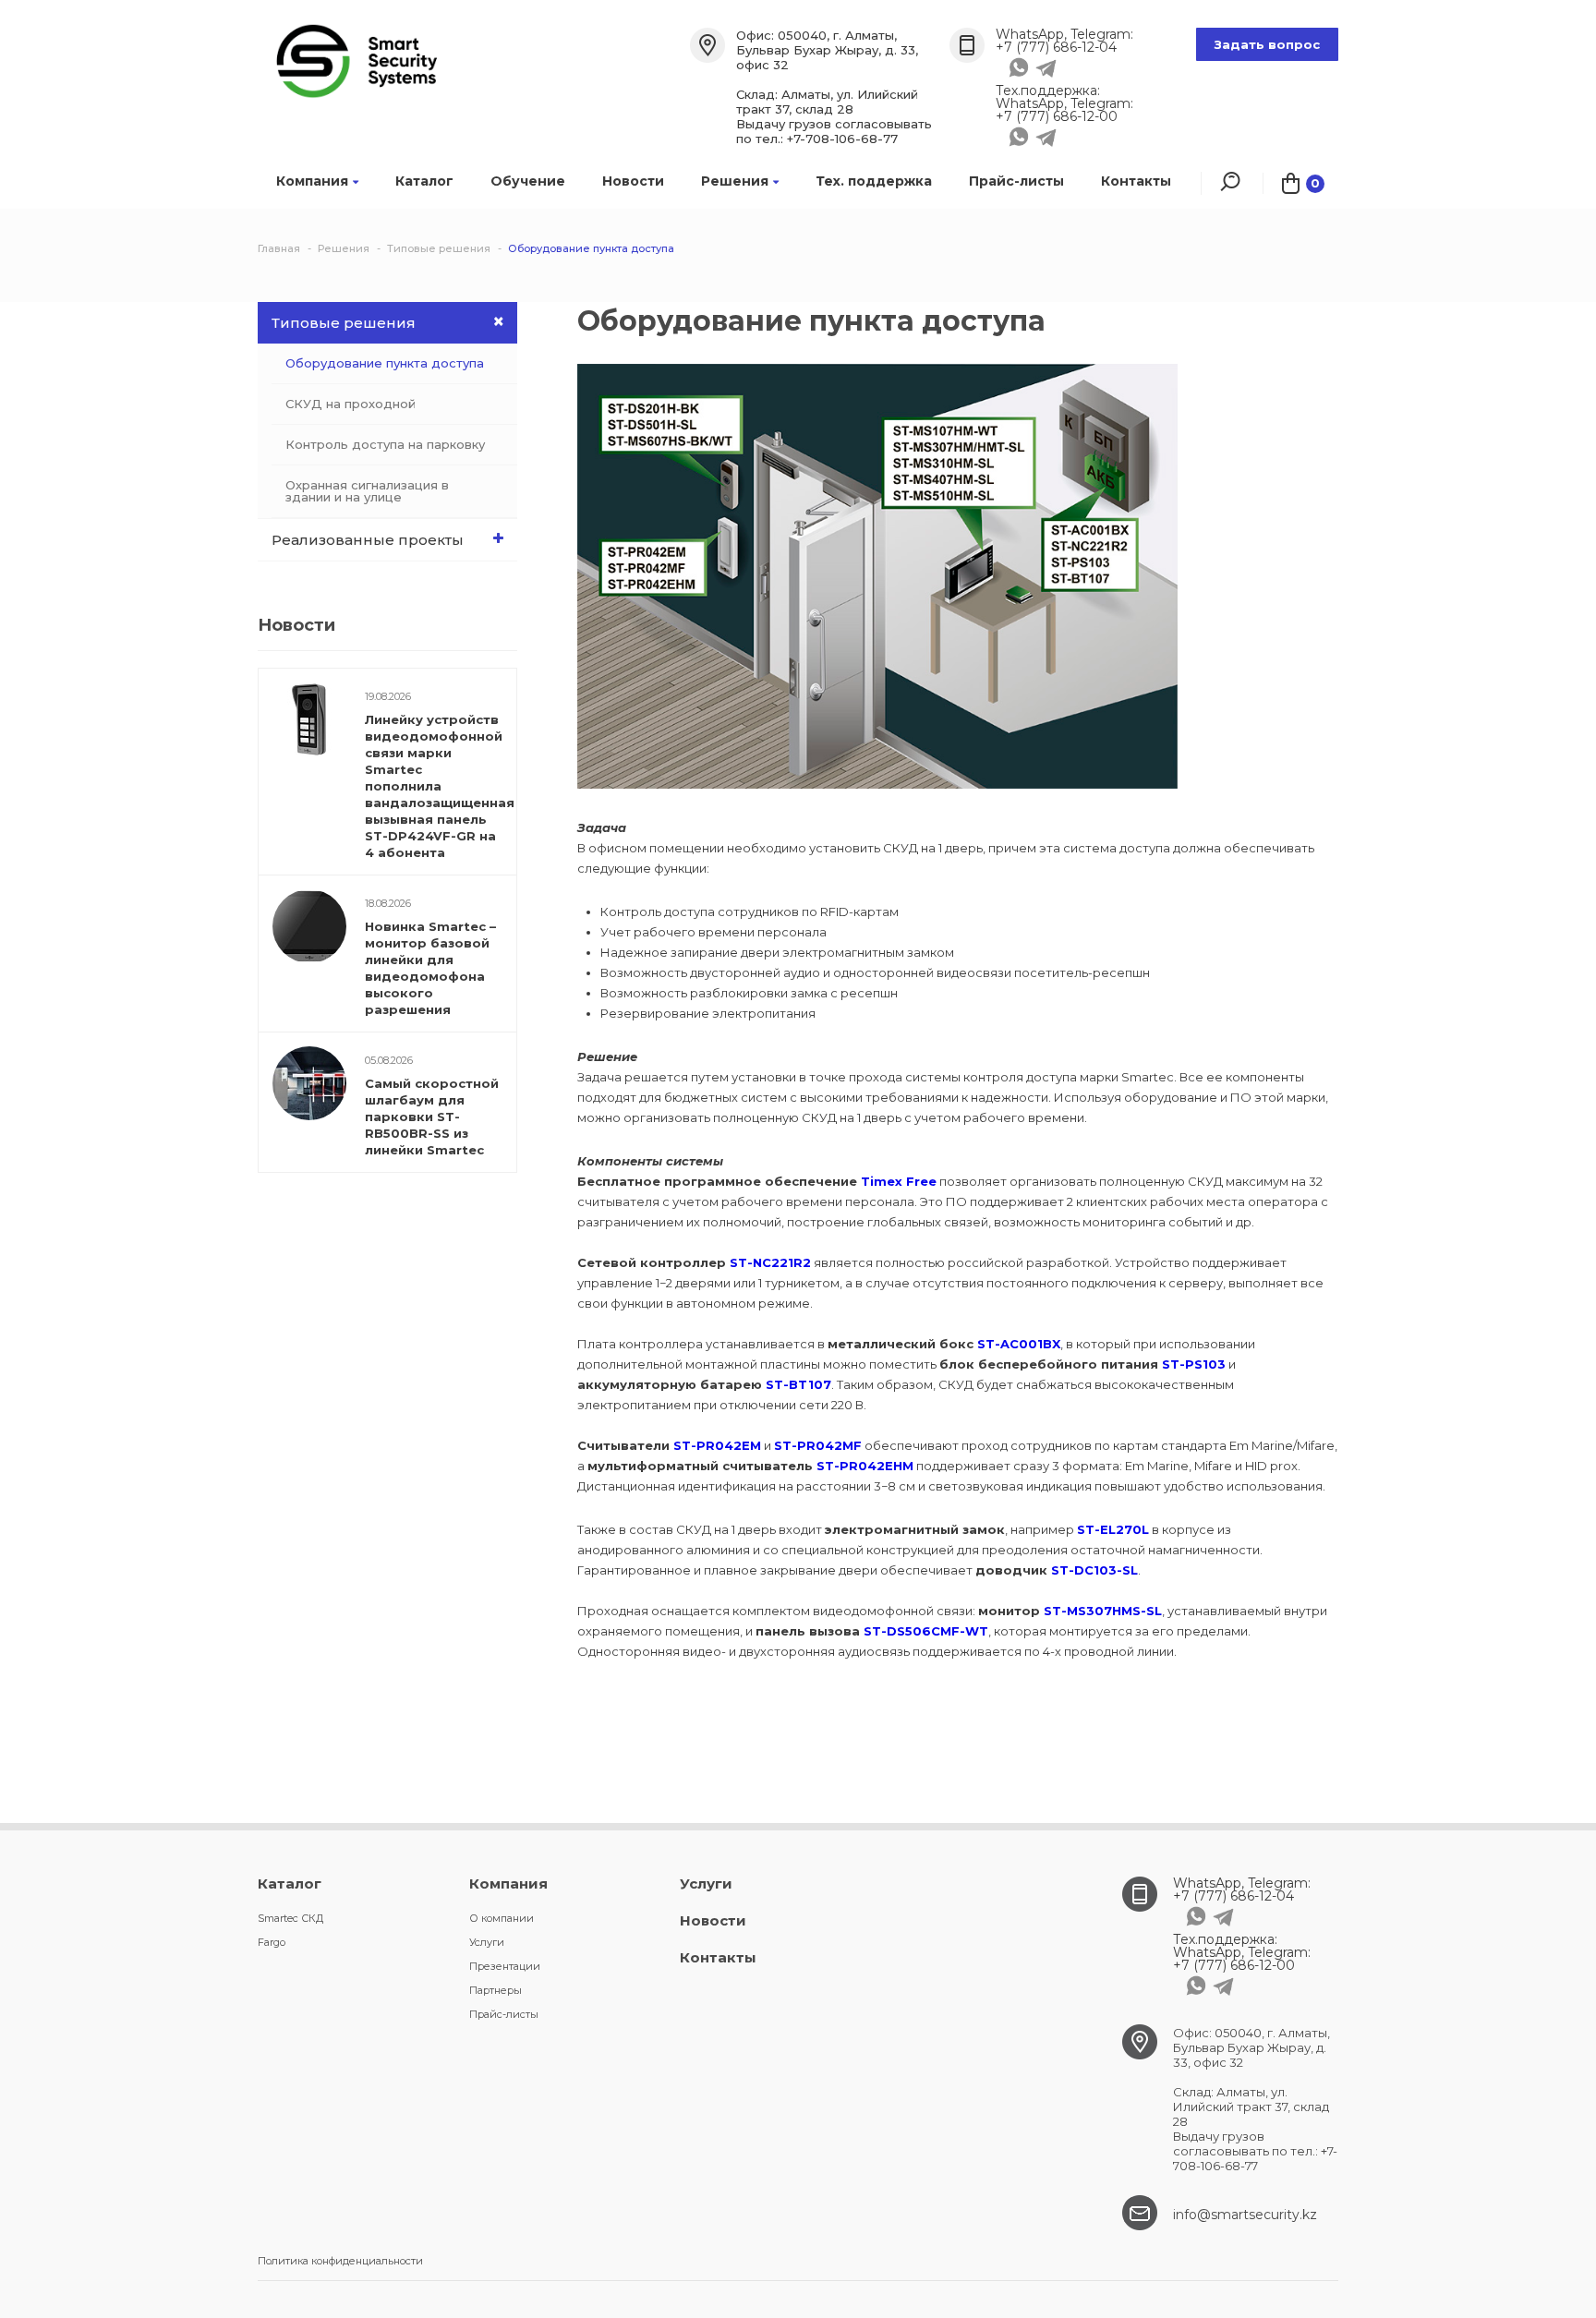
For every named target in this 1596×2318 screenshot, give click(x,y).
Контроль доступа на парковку (385, 444)
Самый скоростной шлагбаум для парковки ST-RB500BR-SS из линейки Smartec (432, 1117)
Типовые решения (344, 323)
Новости (633, 181)
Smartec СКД (290, 1918)
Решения (735, 181)
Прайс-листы (1016, 181)
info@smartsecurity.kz (1245, 2215)
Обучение (528, 181)
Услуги (487, 1942)
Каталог (424, 181)
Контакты (1136, 181)
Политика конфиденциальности (340, 2261)
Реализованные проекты (368, 540)
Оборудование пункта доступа (385, 363)
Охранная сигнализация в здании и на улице (367, 491)
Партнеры (496, 1990)
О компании (502, 1918)
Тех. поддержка (874, 181)
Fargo (272, 1942)
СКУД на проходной (351, 404)
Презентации (505, 1966)
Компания (312, 181)
